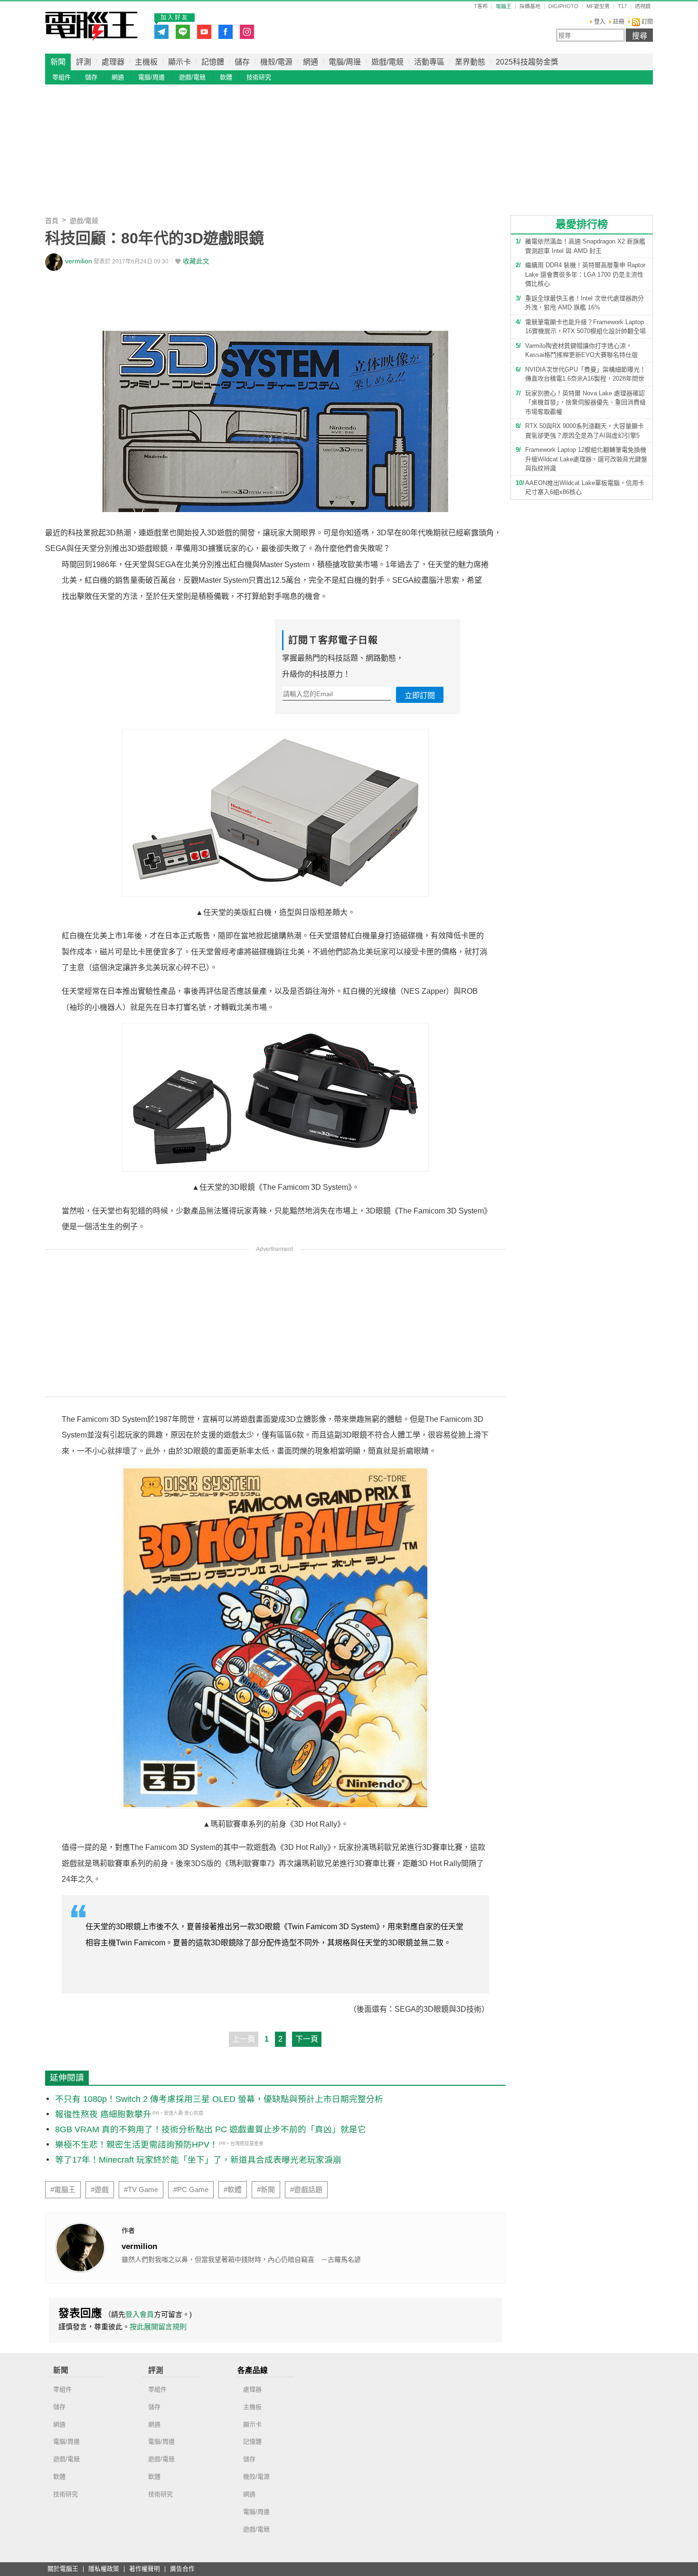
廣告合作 (182, 2569)
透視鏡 (643, 6)
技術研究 (259, 77)
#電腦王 (63, 2190)
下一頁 (307, 2039)
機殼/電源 (276, 62)
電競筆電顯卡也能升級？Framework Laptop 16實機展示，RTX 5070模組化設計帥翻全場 (585, 327)
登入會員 (140, 2314)
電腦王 (91, 26)
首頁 (52, 221)
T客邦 (481, 6)
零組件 (61, 77)
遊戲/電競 (387, 62)
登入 (600, 22)
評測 (84, 62)
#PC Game (191, 2190)
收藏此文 (196, 261)
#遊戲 (100, 2190)
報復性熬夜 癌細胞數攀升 (103, 2114)
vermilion (79, 261)
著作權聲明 (145, 2569)
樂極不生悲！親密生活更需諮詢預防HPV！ (137, 2145)
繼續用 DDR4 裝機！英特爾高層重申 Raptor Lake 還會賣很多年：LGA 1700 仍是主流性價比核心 (585, 274)
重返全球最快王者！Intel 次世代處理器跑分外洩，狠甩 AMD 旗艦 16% (585, 303)
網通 (311, 62)
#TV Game (141, 2190)
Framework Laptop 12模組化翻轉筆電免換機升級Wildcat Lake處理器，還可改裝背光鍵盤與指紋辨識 (586, 459)
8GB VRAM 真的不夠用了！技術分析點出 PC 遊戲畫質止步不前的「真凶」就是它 (211, 2129)
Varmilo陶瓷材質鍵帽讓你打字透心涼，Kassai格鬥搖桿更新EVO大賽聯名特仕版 (581, 350)
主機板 (146, 62)
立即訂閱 (420, 695)
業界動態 (470, 62)
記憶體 (213, 62)
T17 (622, 6)
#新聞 (266, 2190)
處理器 (113, 62)
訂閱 (646, 22)
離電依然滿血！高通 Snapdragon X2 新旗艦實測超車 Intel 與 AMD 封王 (585, 246)
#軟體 (233, 2190)
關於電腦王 (63, 2569)
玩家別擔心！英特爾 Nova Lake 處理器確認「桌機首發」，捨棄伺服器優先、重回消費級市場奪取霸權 (585, 402)
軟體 (226, 77)
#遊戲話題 (306, 2190)
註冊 (619, 22)
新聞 (58, 62)
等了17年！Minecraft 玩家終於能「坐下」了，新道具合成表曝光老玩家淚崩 (198, 2160)
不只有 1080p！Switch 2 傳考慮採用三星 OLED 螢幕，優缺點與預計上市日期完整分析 (219, 2099)
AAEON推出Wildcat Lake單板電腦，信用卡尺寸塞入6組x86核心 (585, 488)
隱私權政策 (104, 2569)
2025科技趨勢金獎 (527, 62)
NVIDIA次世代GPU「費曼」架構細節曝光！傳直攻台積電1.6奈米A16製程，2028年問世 (585, 374)
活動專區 (429, 62)
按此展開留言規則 (158, 2327)
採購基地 (530, 6)
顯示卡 (179, 62)
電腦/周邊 (345, 62)
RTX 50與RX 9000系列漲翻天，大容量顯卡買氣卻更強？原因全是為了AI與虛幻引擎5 (585, 431)
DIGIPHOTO (563, 6)
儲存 (242, 62)
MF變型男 (598, 6)
